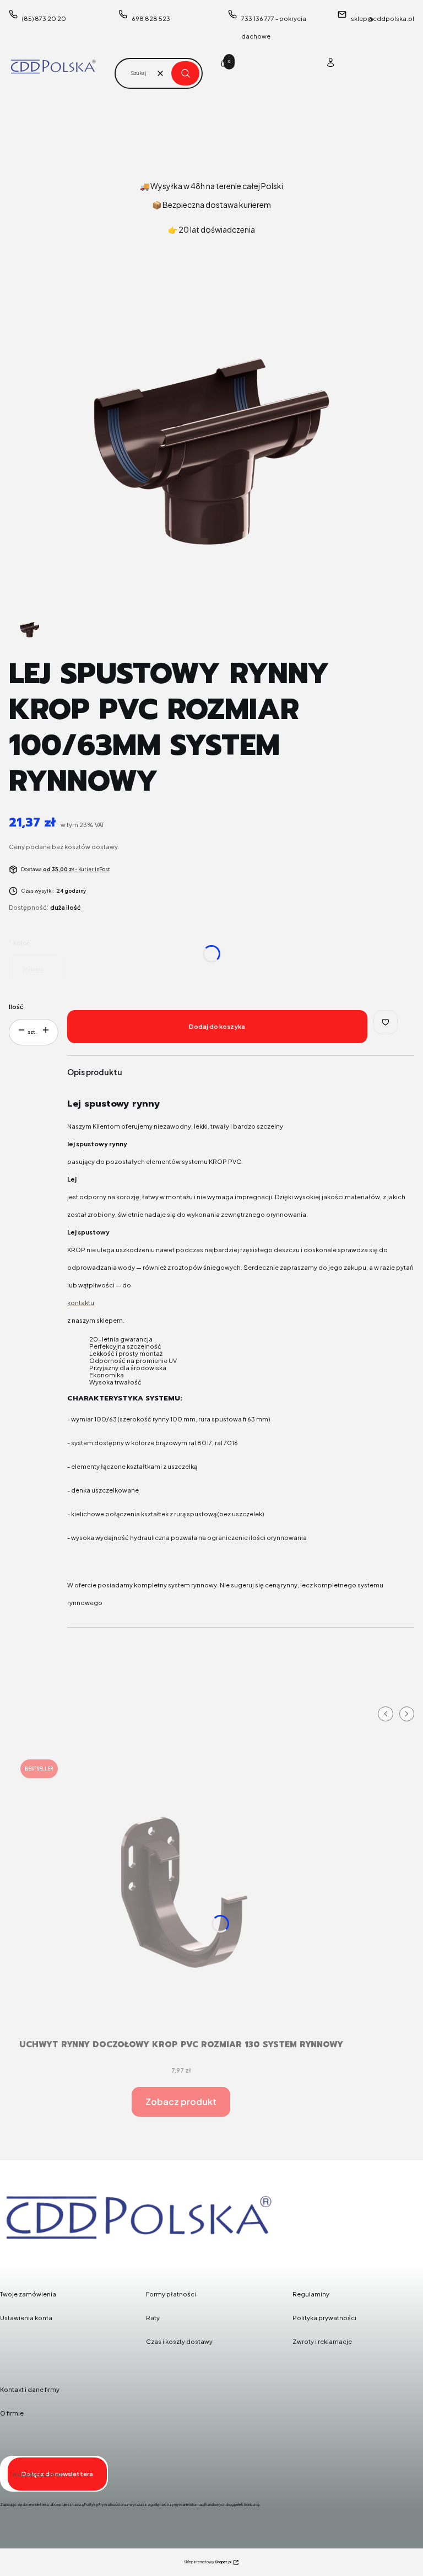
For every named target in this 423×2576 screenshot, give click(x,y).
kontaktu (81, 1303)
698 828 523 (151, 18)
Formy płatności (171, 2294)
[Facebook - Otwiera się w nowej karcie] (11, 2259)
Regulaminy (311, 2294)
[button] (185, 73)
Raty (153, 2318)
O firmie (12, 2413)
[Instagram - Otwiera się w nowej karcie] (39, 2259)
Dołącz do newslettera (57, 2474)
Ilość (16, 1007)
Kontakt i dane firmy (30, 2389)
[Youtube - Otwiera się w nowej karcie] (67, 2259)
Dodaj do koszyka (217, 1026)
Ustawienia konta (26, 2318)
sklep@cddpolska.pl (383, 18)
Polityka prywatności (324, 2318)
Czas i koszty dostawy (179, 2341)
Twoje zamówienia (28, 2294)
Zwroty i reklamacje (322, 2341)
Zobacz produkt (181, 2102)
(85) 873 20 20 (44, 18)
